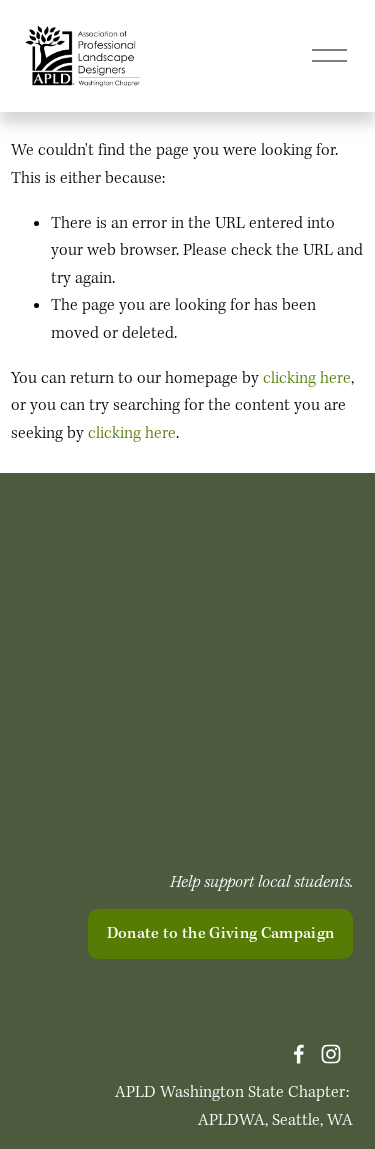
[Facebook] (299, 1054)
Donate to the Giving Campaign (221, 934)
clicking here (307, 378)
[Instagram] (331, 1054)
